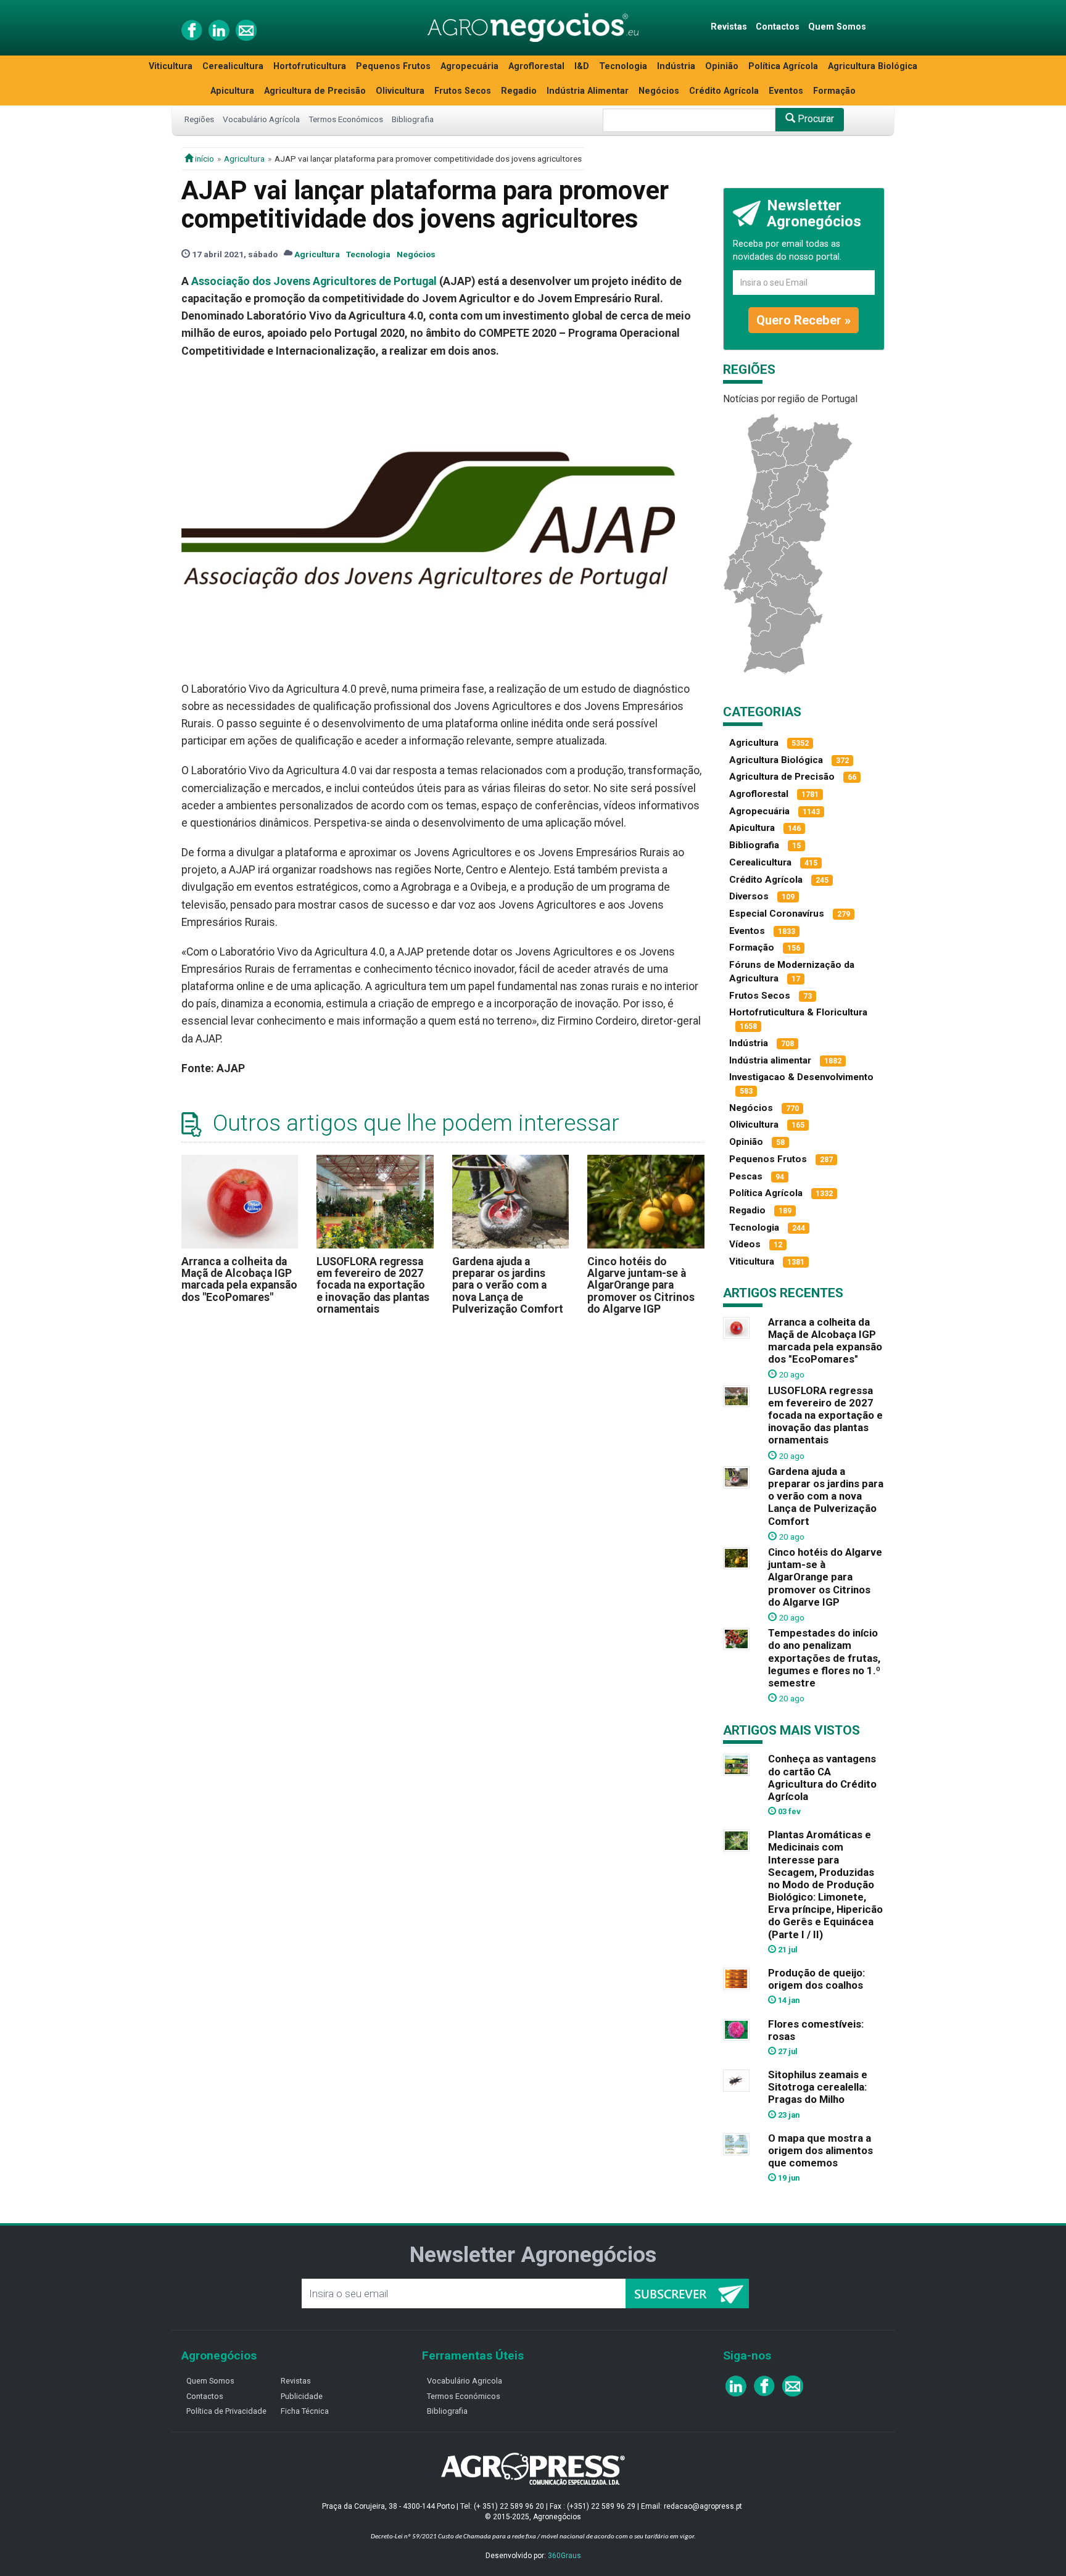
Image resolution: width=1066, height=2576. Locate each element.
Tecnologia (623, 66)
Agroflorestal (536, 66)
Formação (834, 91)
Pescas (746, 1176)
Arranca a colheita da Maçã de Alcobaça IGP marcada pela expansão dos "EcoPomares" (239, 1279)
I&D (582, 66)
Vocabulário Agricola (465, 2381)
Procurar (815, 119)
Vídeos (745, 1244)
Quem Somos (837, 27)
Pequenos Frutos (393, 66)
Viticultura (171, 66)
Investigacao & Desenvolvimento (801, 1077)
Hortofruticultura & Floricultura (798, 1012)
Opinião (722, 66)
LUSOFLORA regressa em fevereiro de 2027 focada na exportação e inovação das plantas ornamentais (373, 1285)
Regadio (519, 91)
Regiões (199, 119)
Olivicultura (400, 91)
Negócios (659, 91)
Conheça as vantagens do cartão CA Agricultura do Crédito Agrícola (822, 1777)
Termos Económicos (346, 119)
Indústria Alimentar (588, 91)
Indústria (676, 66)
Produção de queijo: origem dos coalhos (816, 1979)
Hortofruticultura (310, 66)
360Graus (564, 2556)
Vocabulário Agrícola (261, 119)
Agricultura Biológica (873, 66)
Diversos (749, 896)
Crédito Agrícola (724, 91)
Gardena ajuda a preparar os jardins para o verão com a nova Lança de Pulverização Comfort (508, 1285)
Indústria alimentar (770, 1060)
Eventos (786, 91)
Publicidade (302, 2396)
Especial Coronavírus (777, 914)
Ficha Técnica (305, 2411)
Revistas (729, 27)
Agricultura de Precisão (315, 91)
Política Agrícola (783, 66)
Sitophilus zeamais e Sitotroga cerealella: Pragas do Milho (818, 2087)
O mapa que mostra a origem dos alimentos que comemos (820, 2150)
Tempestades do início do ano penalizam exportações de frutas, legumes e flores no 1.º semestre (824, 1658)
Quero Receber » (804, 320)
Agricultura (244, 159)
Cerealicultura (233, 66)
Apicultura (232, 91)
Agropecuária (469, 66)
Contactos (778, 27)
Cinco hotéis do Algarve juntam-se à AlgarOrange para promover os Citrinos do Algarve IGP (641, 1285)
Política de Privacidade (226, 2411)
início (204, 159)
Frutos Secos (463, 91)
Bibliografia (413, 119)
